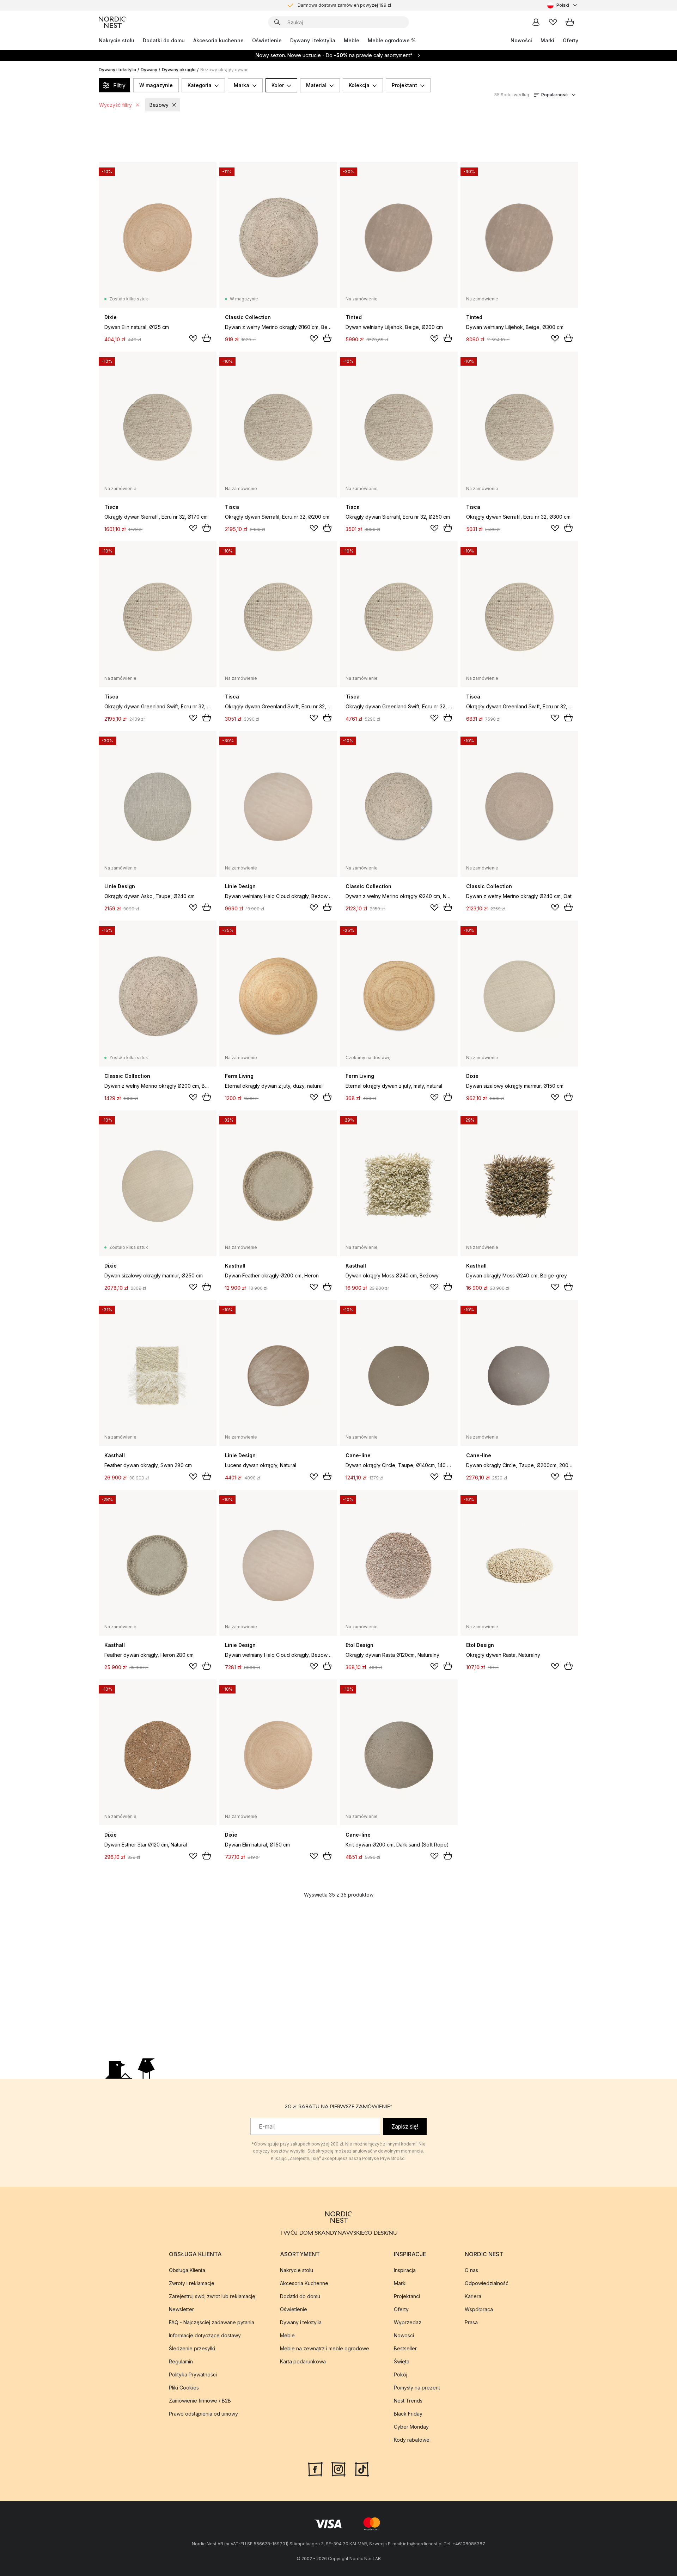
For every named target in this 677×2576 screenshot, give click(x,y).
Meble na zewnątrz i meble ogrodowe (325, 2348)
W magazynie (156, 85)
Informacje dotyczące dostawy (205, 2335)
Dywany (149, 70)
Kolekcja (359, 85)
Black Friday (408, 2414)
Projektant (404, 85)
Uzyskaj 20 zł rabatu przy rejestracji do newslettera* (344, 5)
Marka (242, 85)
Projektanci (407, 2296)
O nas (471, 2270)
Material (316, 85)
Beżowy (159, 105)
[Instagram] (338, 2468)
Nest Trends (408, 2401)
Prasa (471, 2322)
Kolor (278, 85)
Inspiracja (405, 2270)
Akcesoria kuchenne (218, 40)
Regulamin (181, 2361)
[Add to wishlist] (193, 338)
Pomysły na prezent (417, 2388)
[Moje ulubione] (553, 22)
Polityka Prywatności (193, 2374)
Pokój (401, 2374)
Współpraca (479, 2309)
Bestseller (405, 2348)
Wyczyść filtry (115, 105)
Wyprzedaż (408, 2322)
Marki (547, 40)
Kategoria (200, 85)
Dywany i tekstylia (313, 40)
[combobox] (563, 5)
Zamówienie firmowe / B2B (200, 2401)
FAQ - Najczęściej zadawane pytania (212, 2322)
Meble (352, 40)
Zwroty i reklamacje (192, 2283)
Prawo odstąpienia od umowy (203, 2414)
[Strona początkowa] (112, 22)
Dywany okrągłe (179, 70)
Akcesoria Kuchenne (304, 2283)
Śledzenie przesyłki (192, 2348)
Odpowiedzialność (487, 2283)
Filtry (119, 85)
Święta (402, 2361)
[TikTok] (362, 2468)
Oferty (571, 40)
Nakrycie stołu (117, 40)
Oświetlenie (267, 40)
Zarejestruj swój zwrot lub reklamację (212, 2296)
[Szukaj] (277, 22)
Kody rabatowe (412, 2440)
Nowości (521, 40)
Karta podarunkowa (303, 2361)
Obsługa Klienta (187, 2270)
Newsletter (181, 2309)
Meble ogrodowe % (392, 40)
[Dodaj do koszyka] (207, 338)
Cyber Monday (411, 2427)
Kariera (473, 2296)
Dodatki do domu (164, 40)
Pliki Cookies (184, 2388)
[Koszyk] (570, 22)
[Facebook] (315, 2468)
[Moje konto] (536, 22)
